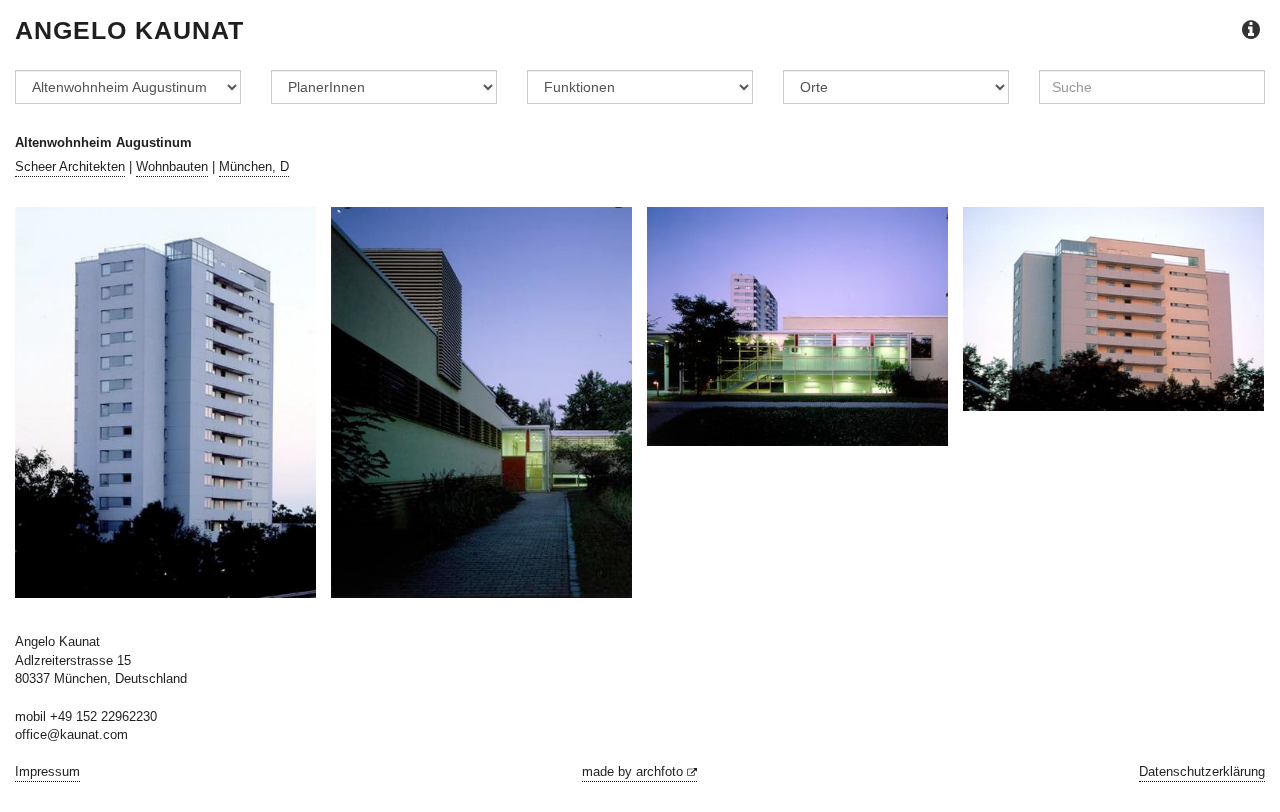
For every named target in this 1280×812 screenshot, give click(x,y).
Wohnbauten (172, 166)
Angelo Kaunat (129, 30)
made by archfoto (634, 771)
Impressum (47, 771)
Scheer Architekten (70, 166)
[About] (1251, 30)
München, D (254, 166)
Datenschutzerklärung (1202, 771)
